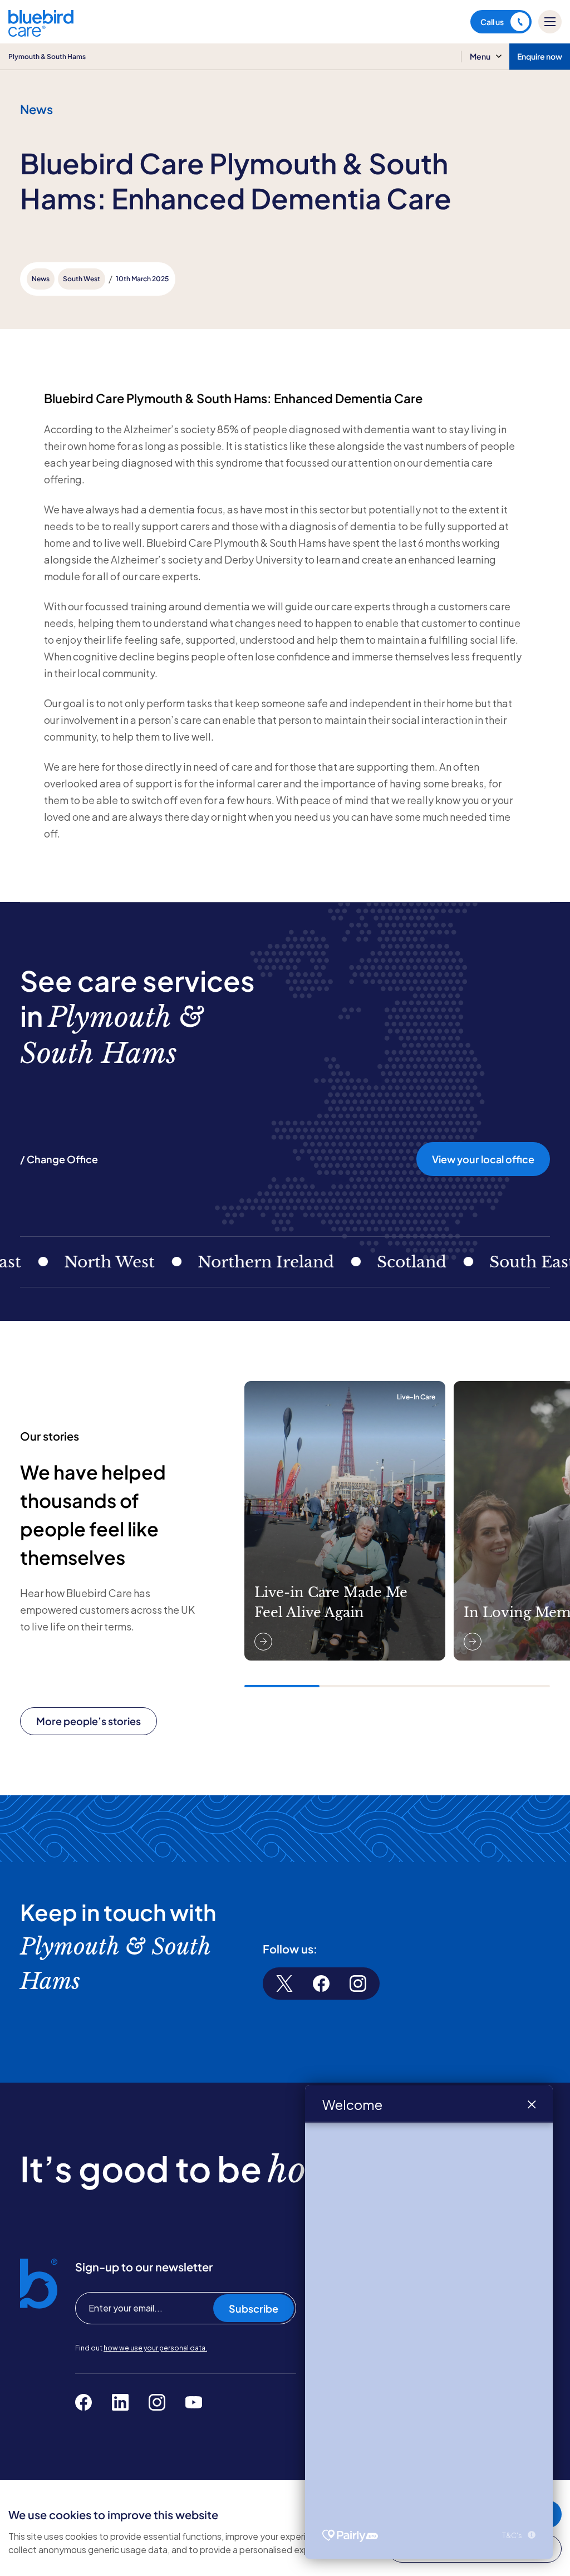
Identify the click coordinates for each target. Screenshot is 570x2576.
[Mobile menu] (550, 22)
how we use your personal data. (155, 2348)
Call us (492, 22)
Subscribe (254, 2308)
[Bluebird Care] (41, 33)
